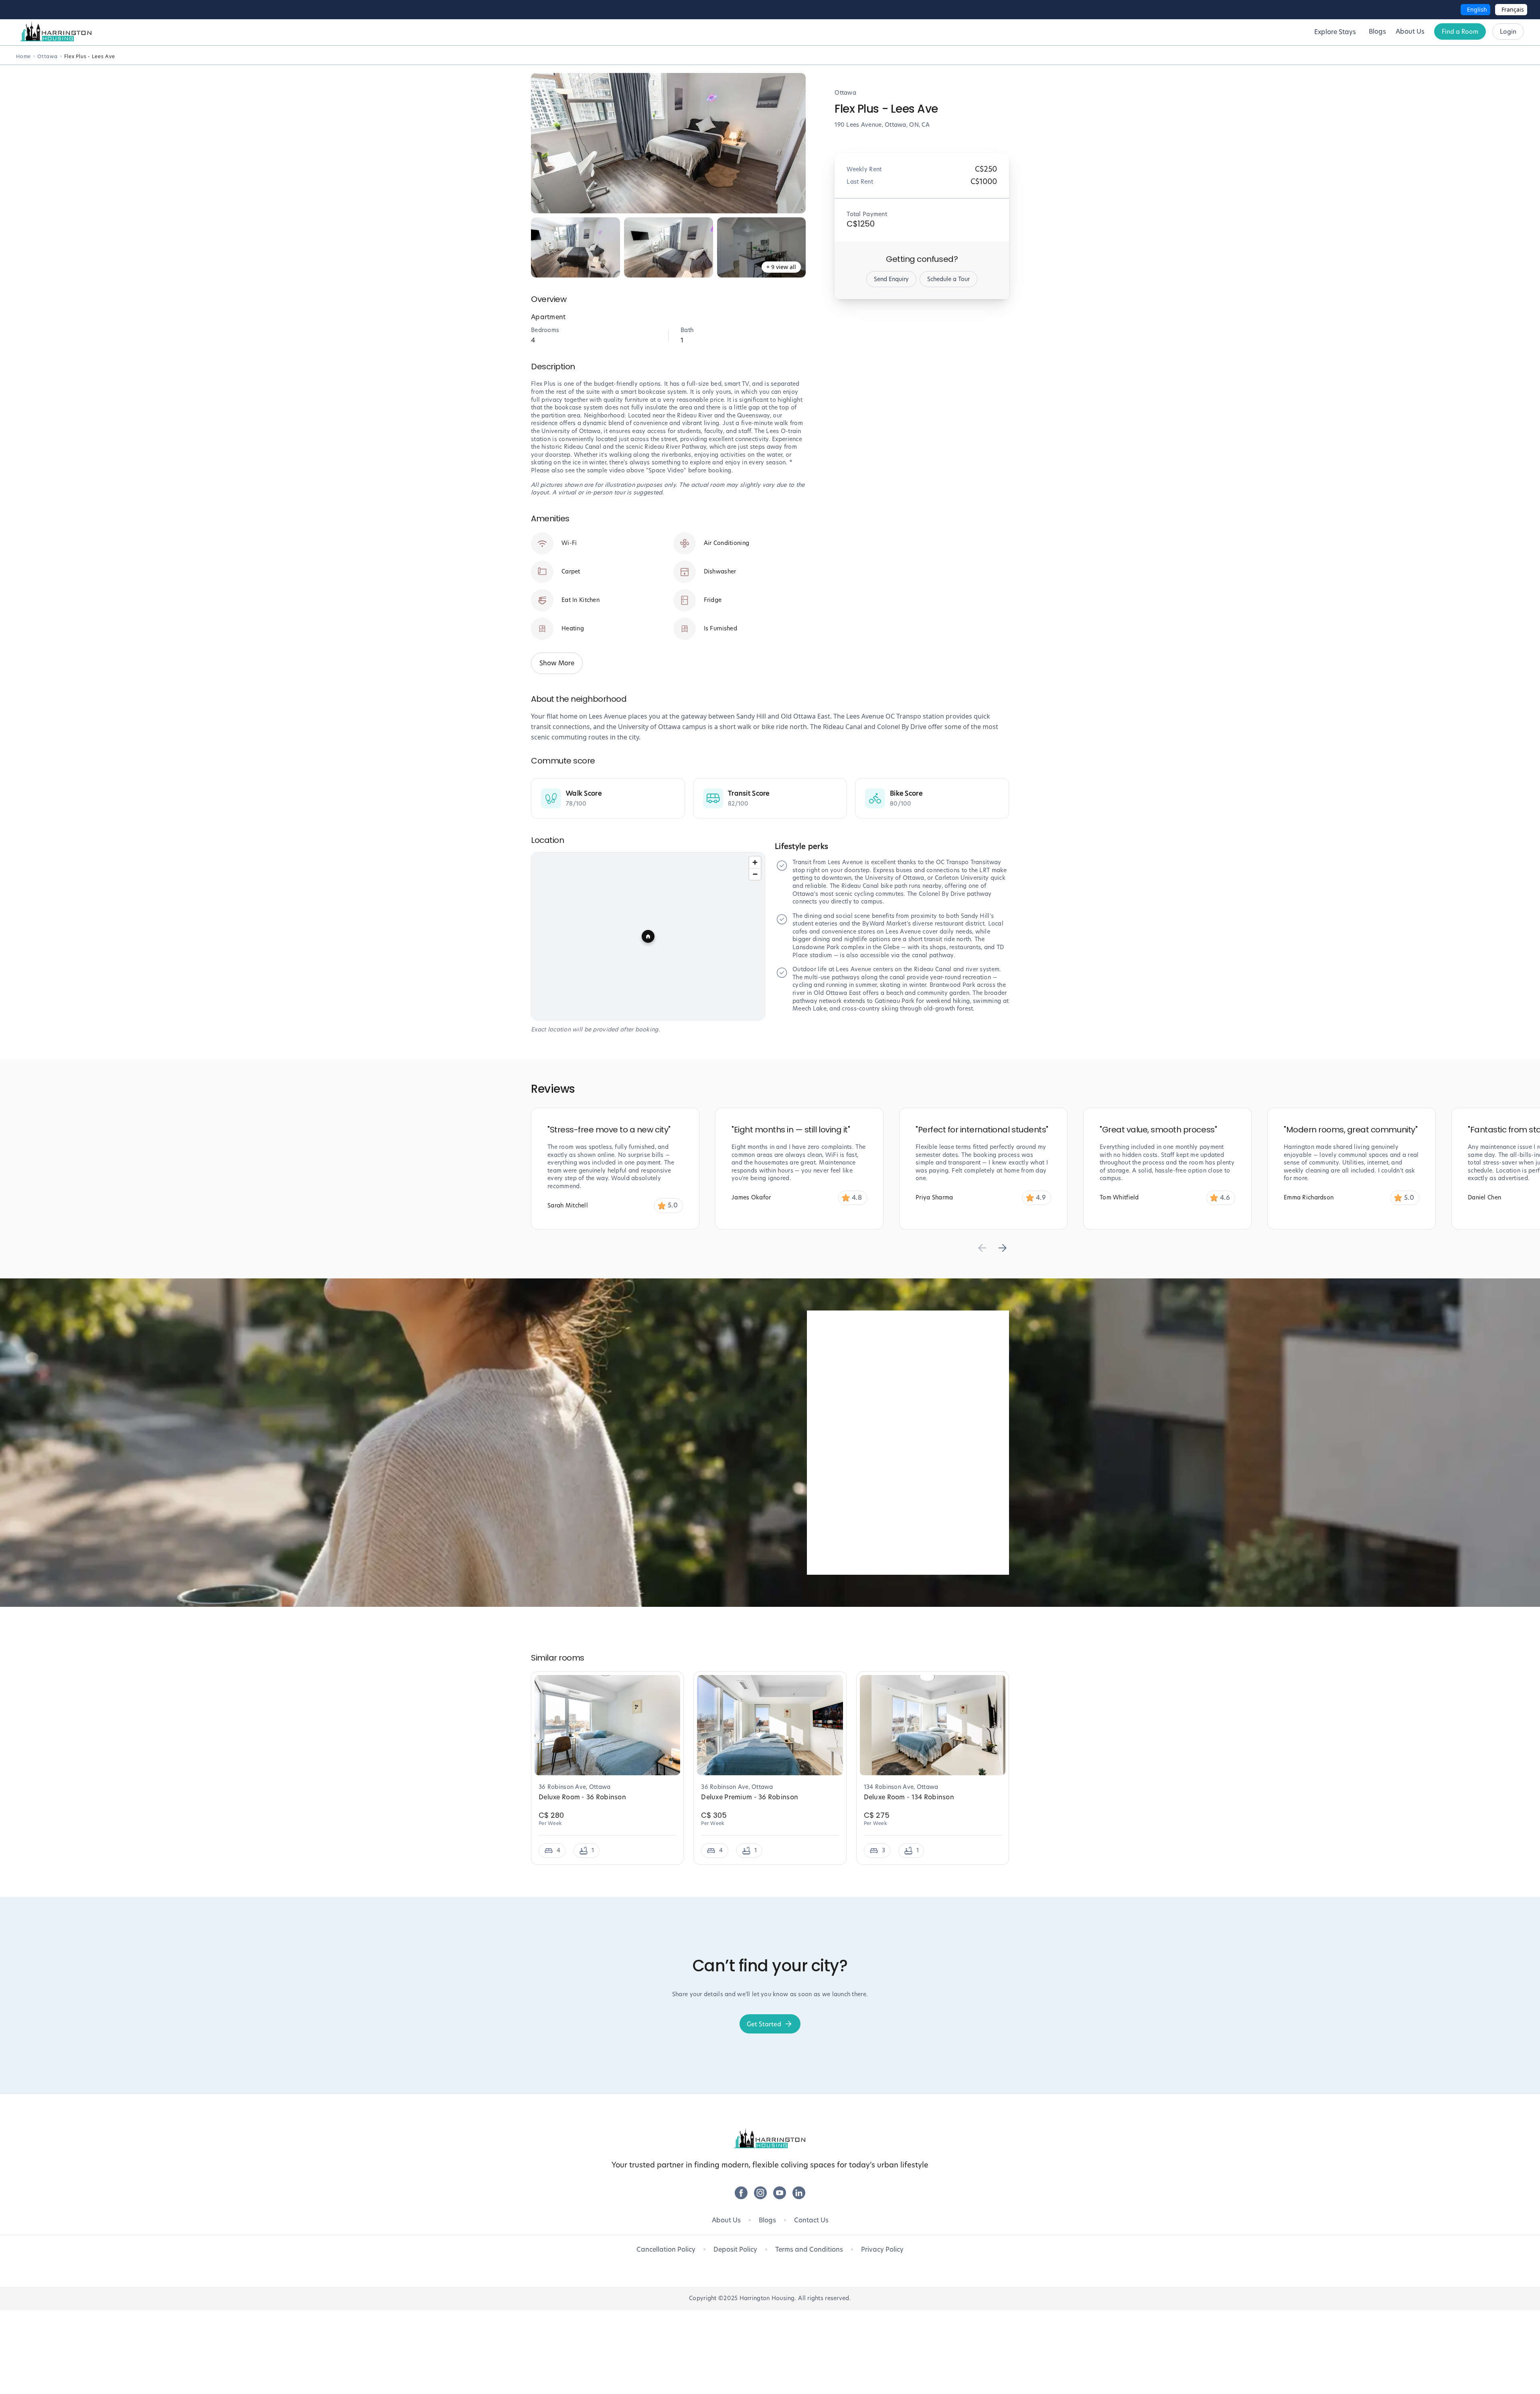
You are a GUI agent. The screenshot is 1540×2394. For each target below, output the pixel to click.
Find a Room (1460, 31)
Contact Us (811, 2220)
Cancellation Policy (666, 2249)
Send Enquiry (891, 279)
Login (1508, 31)
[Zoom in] (755, 862)
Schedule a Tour (948, 279)
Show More (557, 663)
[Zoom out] (755, 874)
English (1477, 9)
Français (1513, 9)
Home (23, 56)
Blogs (767, 2220)
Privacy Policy (882, 2249)
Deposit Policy (735, 2249)
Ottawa (48, 56)
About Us (726, 2220)
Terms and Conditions (809, 2249)
